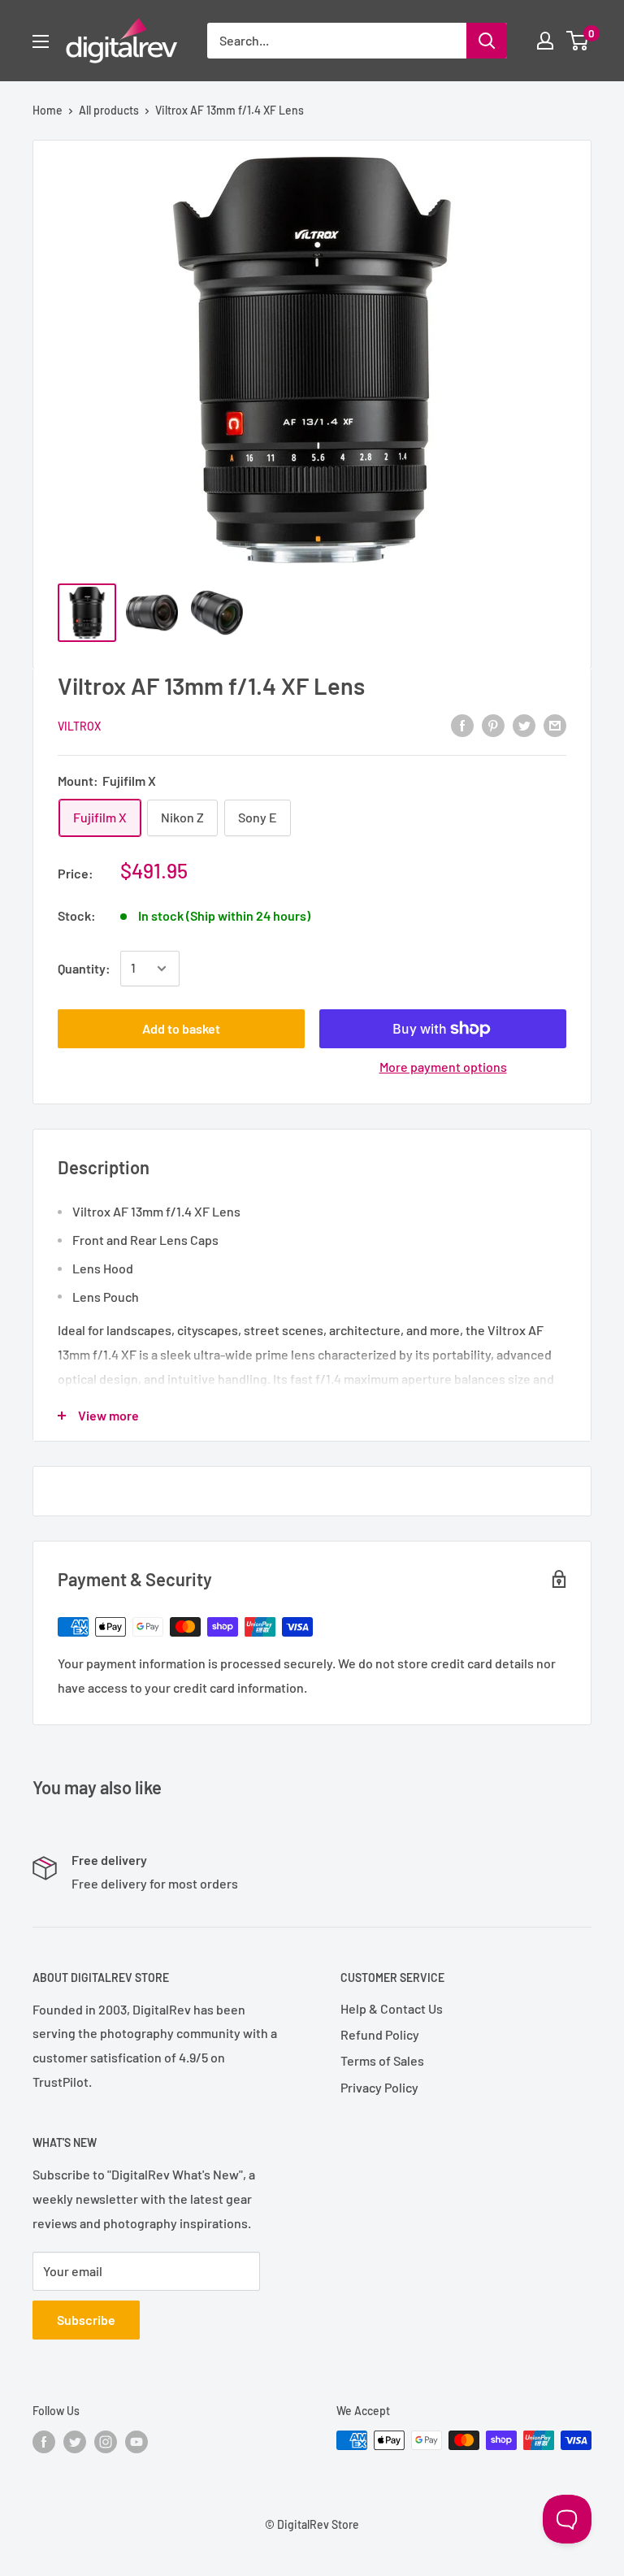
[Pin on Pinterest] (493, 724)
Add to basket (181, 1028)
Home (48, 110)
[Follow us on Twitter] (75, 2442)
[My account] (545, 41)
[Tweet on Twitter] (524, 724)
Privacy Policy (379, 2087)
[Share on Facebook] (462, 724)
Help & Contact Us (392, 2008)
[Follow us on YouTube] (136, 2442)
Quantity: (84, 968)
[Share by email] (555, 724)
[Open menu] (41, 41)
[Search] (487, 41)
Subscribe (86, 2320)
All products (109, 110)
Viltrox (79, 726)
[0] (578, 41)
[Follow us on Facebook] (44, 2442)
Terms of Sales (382, 2060)
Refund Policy (380, 2034)
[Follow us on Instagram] (106, 2442)
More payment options (443, 1067)
